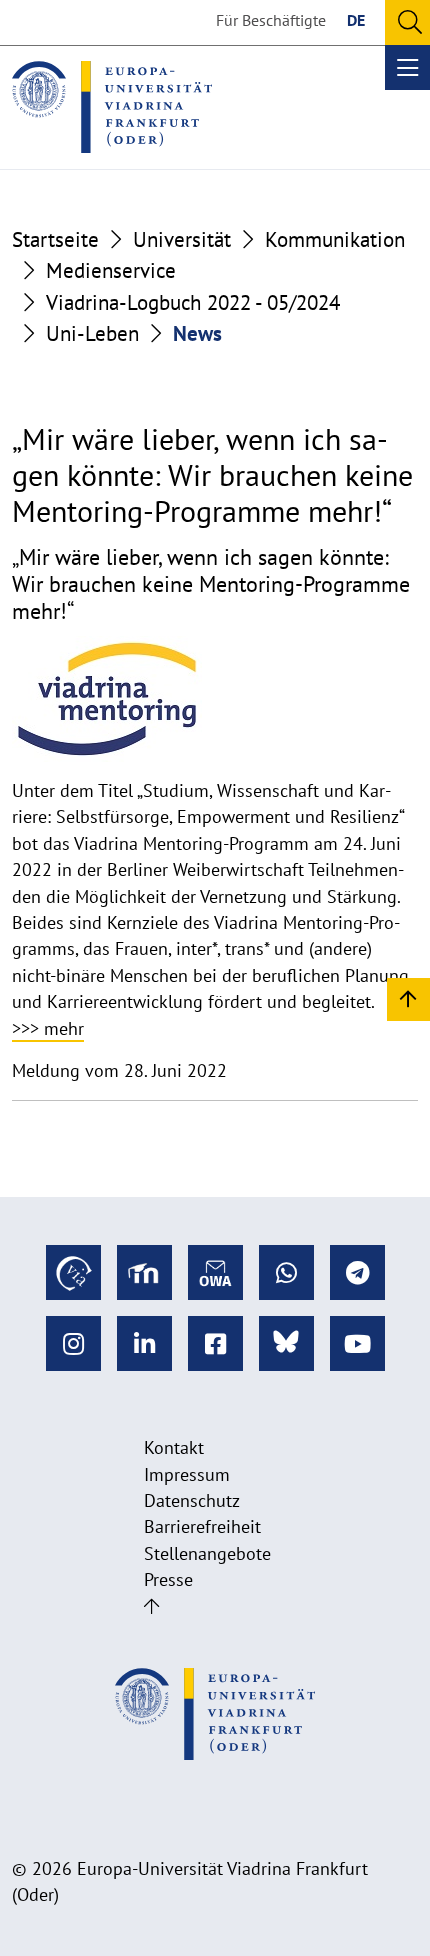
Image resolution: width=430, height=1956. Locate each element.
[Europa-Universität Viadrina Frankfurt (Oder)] (112, 107)
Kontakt (174, 1447)
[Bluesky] (286, 1343)
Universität (182, 239)
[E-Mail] (215, 1272)
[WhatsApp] (286, 1272)
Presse (168, 1579)
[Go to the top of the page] (151, 1606)
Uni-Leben (92, 333)
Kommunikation (335, 239)
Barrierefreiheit (202, 1526)
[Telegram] (357, 1272)
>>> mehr (48, 1028)
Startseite (55, 239)
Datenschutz (192, 1500)
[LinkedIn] (144, 1343)
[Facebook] (215, 1343)
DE (356, 20)
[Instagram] (73, 1343)
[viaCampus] (73, 1272)
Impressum (187, 1474)
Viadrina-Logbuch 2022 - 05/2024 (193, 302)
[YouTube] (357, 1343)
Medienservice (111, 270)
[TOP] (408, 998)
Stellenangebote (207, 1553)
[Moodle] (144, 1272)
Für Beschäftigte (271, 20)
